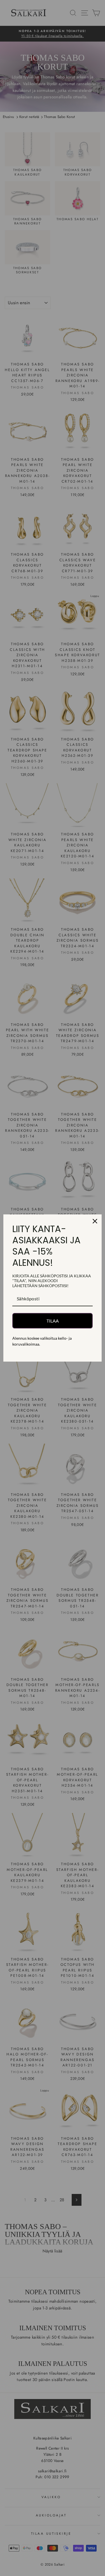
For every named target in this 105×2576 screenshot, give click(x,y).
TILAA (53, 1321)
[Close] (95, 1221)
